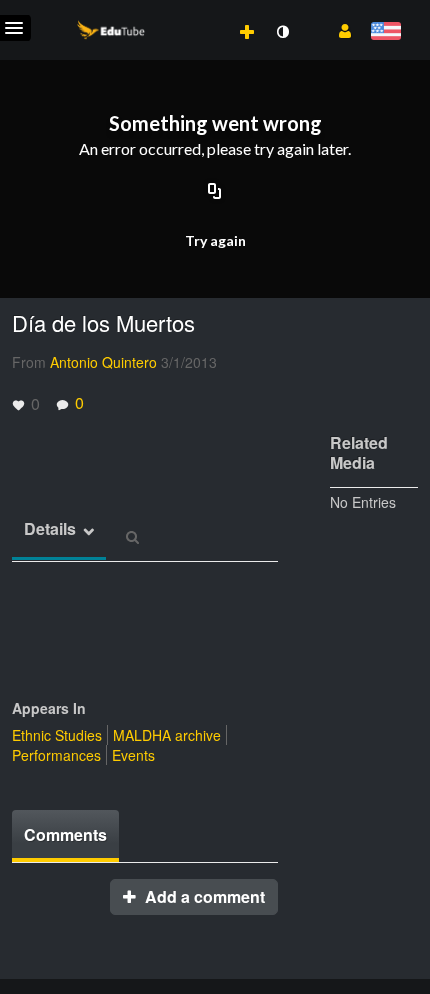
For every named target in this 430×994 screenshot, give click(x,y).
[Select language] (385, 32)
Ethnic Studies (57, 735)
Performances (56, 755)
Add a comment (203, 896)
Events (133, 755)
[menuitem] (203, 11)
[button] (337, 29)
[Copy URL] (215, 192)
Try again (215, 240)
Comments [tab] (65, 834)
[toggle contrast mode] (282, 32)
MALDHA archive (167, 735)
